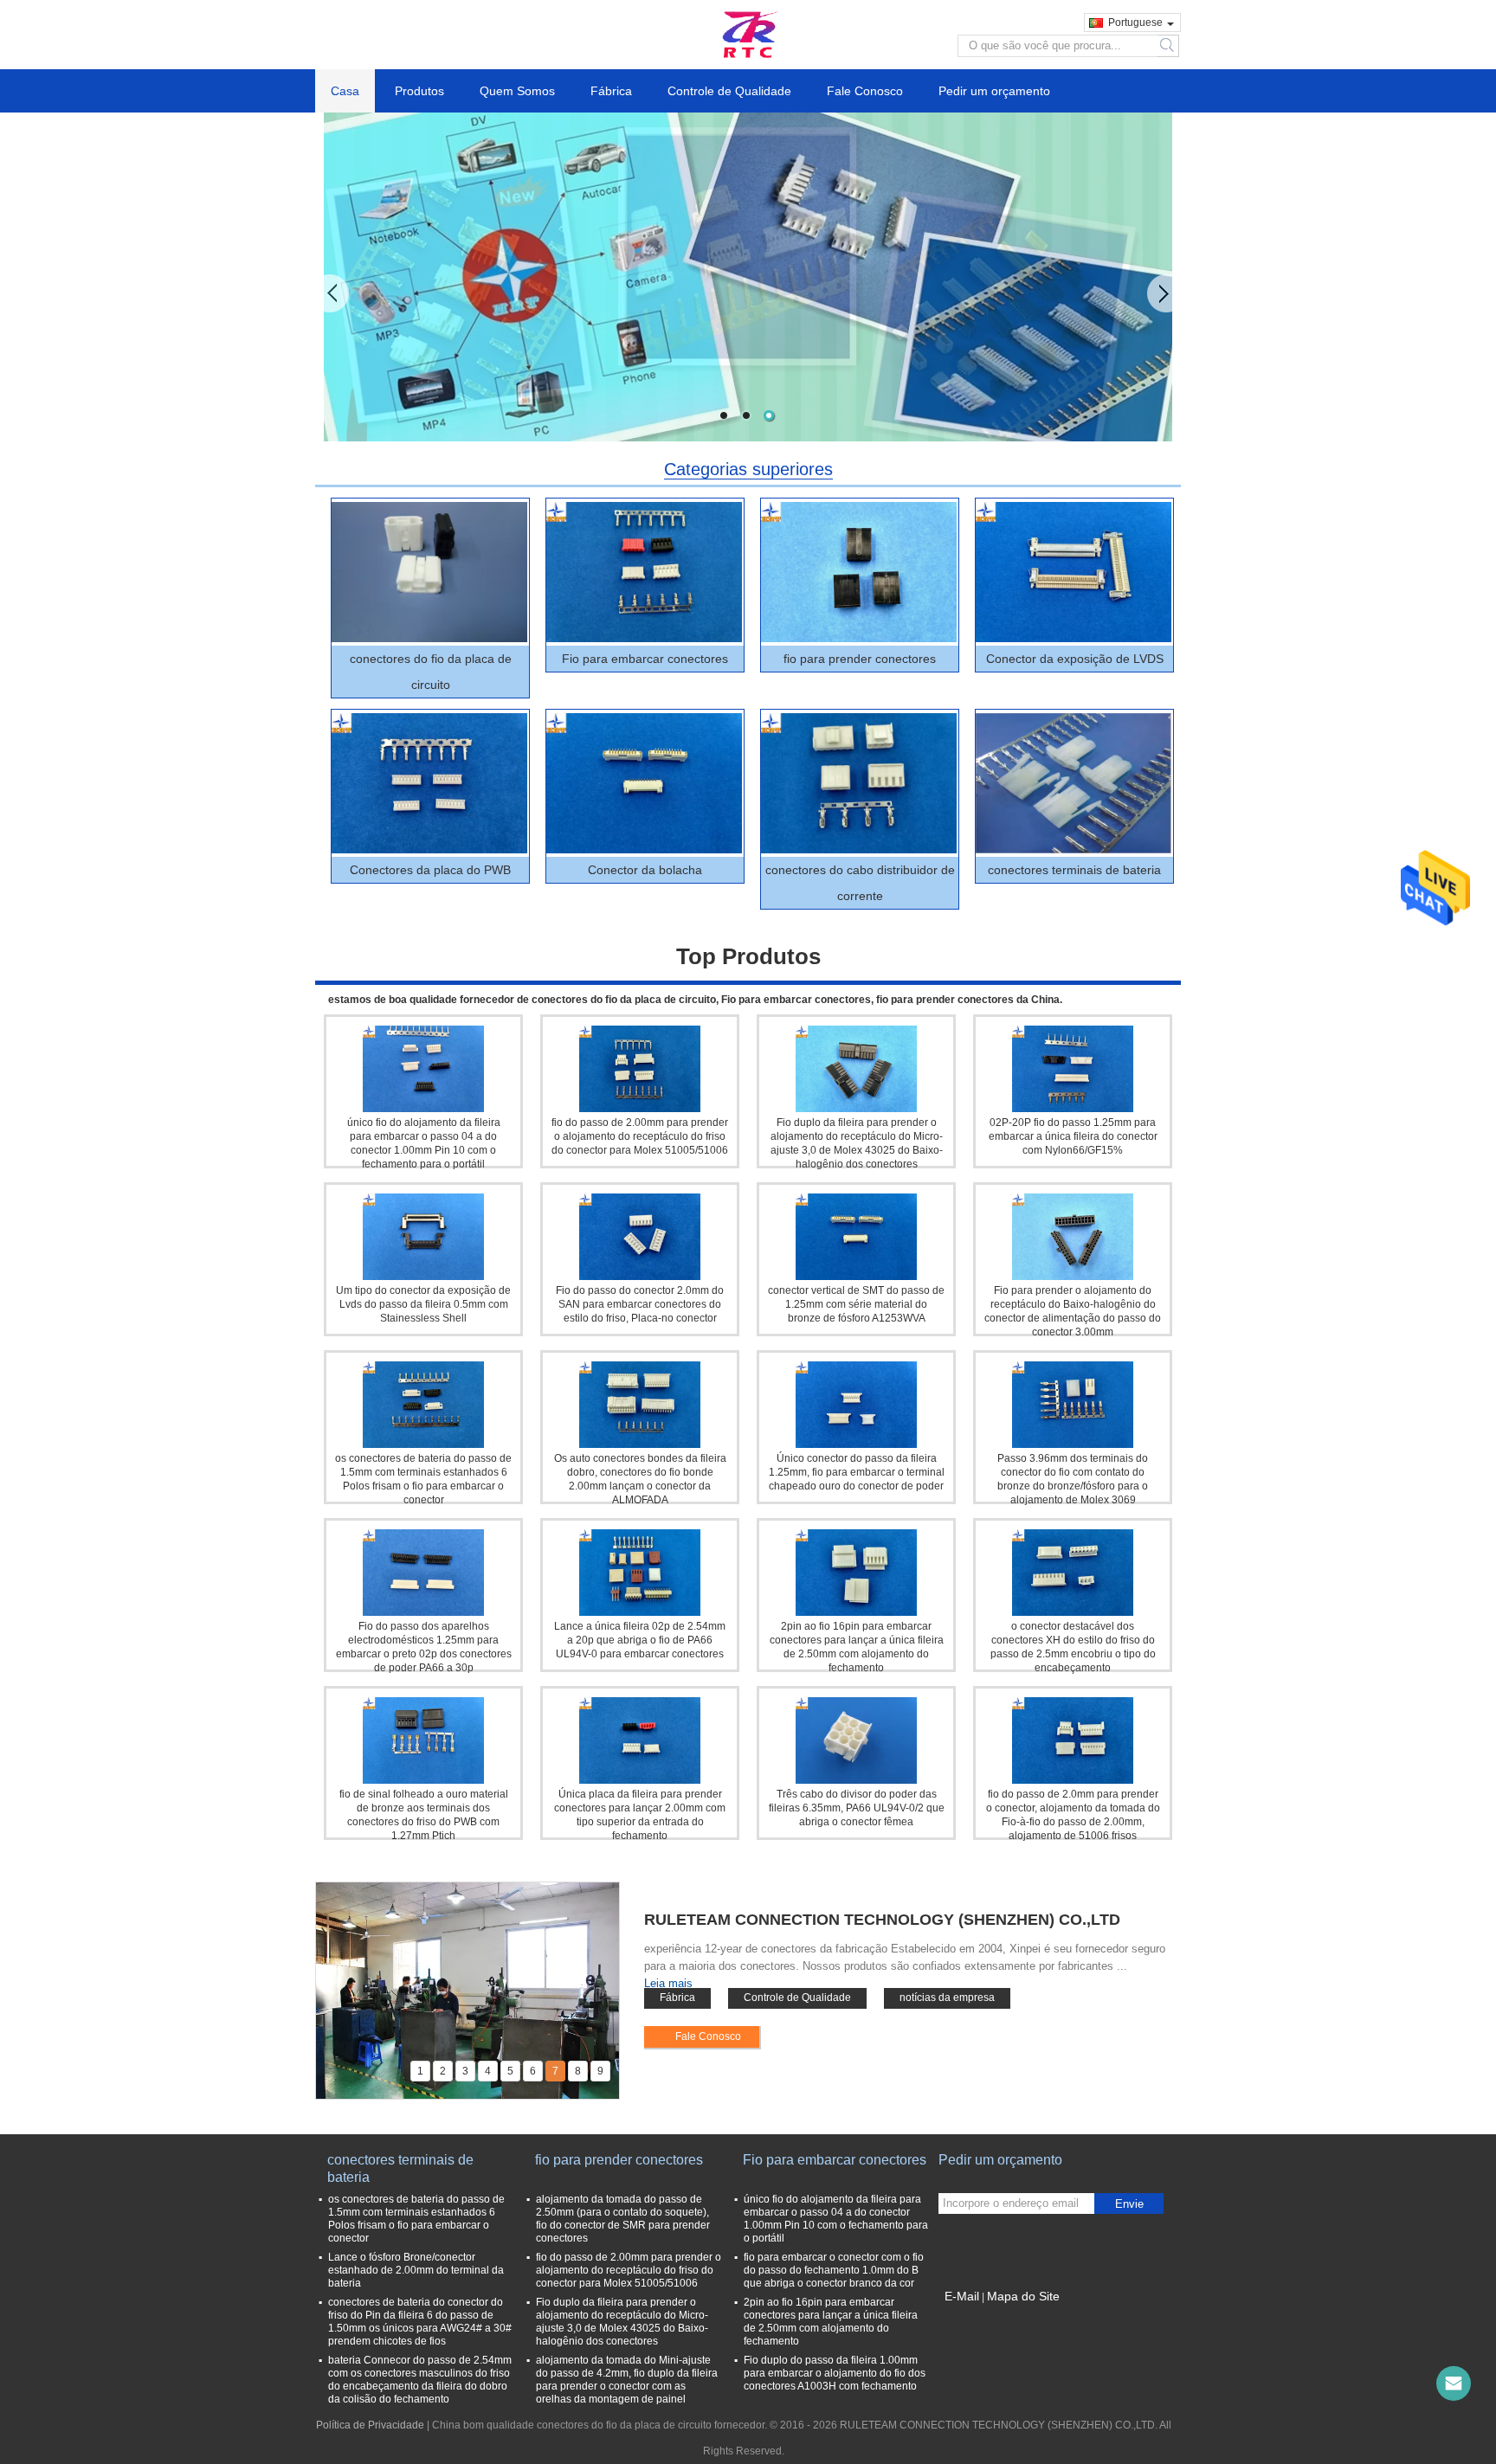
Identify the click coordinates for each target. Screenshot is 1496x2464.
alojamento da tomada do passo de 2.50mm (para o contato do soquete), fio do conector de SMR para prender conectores (623, 2219)
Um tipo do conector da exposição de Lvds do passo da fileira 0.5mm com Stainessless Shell (423, 1304)
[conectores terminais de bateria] (1074, 783)
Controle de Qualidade (729, 91)
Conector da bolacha (645, 870)
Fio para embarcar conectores (645, 659)
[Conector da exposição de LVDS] (1074, 572)
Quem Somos (517, 91)
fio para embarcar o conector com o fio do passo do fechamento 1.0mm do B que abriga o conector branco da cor (834, 2270)
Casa (345, 91)
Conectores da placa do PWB (430, 870)
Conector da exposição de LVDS (1075, 659)
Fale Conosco (865, 91)
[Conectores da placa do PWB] (429, 783)
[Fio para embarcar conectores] (644, 572)
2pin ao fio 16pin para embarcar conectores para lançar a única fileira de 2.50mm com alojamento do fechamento (831, 2322)
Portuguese (1135, 23)
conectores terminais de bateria (1074, 870)
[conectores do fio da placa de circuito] (429, 572)
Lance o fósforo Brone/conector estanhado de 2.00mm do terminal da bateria (416, 2270)
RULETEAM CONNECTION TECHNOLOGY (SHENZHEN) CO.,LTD (882, 1920)
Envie (1129, 2204)
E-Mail (962, 2296)
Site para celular (987, 2318)
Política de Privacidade (370, 2425)
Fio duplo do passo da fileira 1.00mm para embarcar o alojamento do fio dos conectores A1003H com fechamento (835, 2373)
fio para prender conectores (860, 659)
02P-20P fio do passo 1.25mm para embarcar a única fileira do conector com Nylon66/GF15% (1073, 1136)
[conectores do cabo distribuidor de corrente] (859, 783)
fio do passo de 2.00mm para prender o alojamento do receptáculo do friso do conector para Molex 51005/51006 (640, 1136)
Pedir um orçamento (994, 91)
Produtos (419, 91)
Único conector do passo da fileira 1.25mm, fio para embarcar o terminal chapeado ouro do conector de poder (857, 1472)
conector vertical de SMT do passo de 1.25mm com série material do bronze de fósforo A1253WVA (856, 1304)
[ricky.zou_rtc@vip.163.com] (1454, 2384)
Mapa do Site (1023, 2296)
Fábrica (611, 91)
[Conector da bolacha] (644, 783)
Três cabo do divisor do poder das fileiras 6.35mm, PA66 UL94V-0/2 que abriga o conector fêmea (857, 1808)
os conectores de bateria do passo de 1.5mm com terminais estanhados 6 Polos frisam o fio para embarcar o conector (416, 2219)
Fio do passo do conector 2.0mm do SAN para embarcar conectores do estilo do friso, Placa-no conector (640, 1304)
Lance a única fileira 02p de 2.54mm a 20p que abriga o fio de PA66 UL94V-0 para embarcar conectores (640, 1640)
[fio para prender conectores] (859, 572)
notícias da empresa (947, 1998)
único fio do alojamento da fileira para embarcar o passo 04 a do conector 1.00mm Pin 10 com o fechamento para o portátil (836, 2219)
